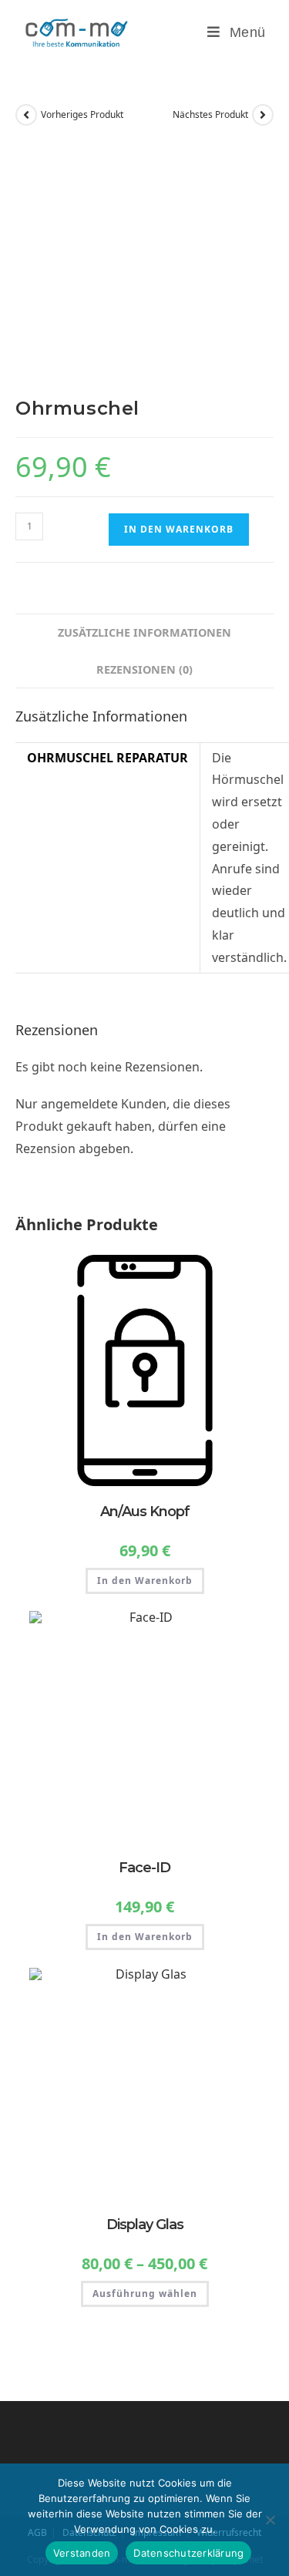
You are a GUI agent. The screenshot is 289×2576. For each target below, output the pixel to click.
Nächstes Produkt (210, 114)
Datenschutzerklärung (188, 2553)
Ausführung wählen (145, 2294)
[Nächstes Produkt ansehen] (263, 115)
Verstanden (82, 2553)
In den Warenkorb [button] (145, 1581)
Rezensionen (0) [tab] (144, 669)
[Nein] (270, 2520)
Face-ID (144, 1868)
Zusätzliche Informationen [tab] (144, 632)
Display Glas (145, 2225)
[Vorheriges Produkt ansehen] (26, 115)
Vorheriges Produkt (82, 114)
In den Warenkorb (179, 529)
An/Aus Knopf (145, 1512)
